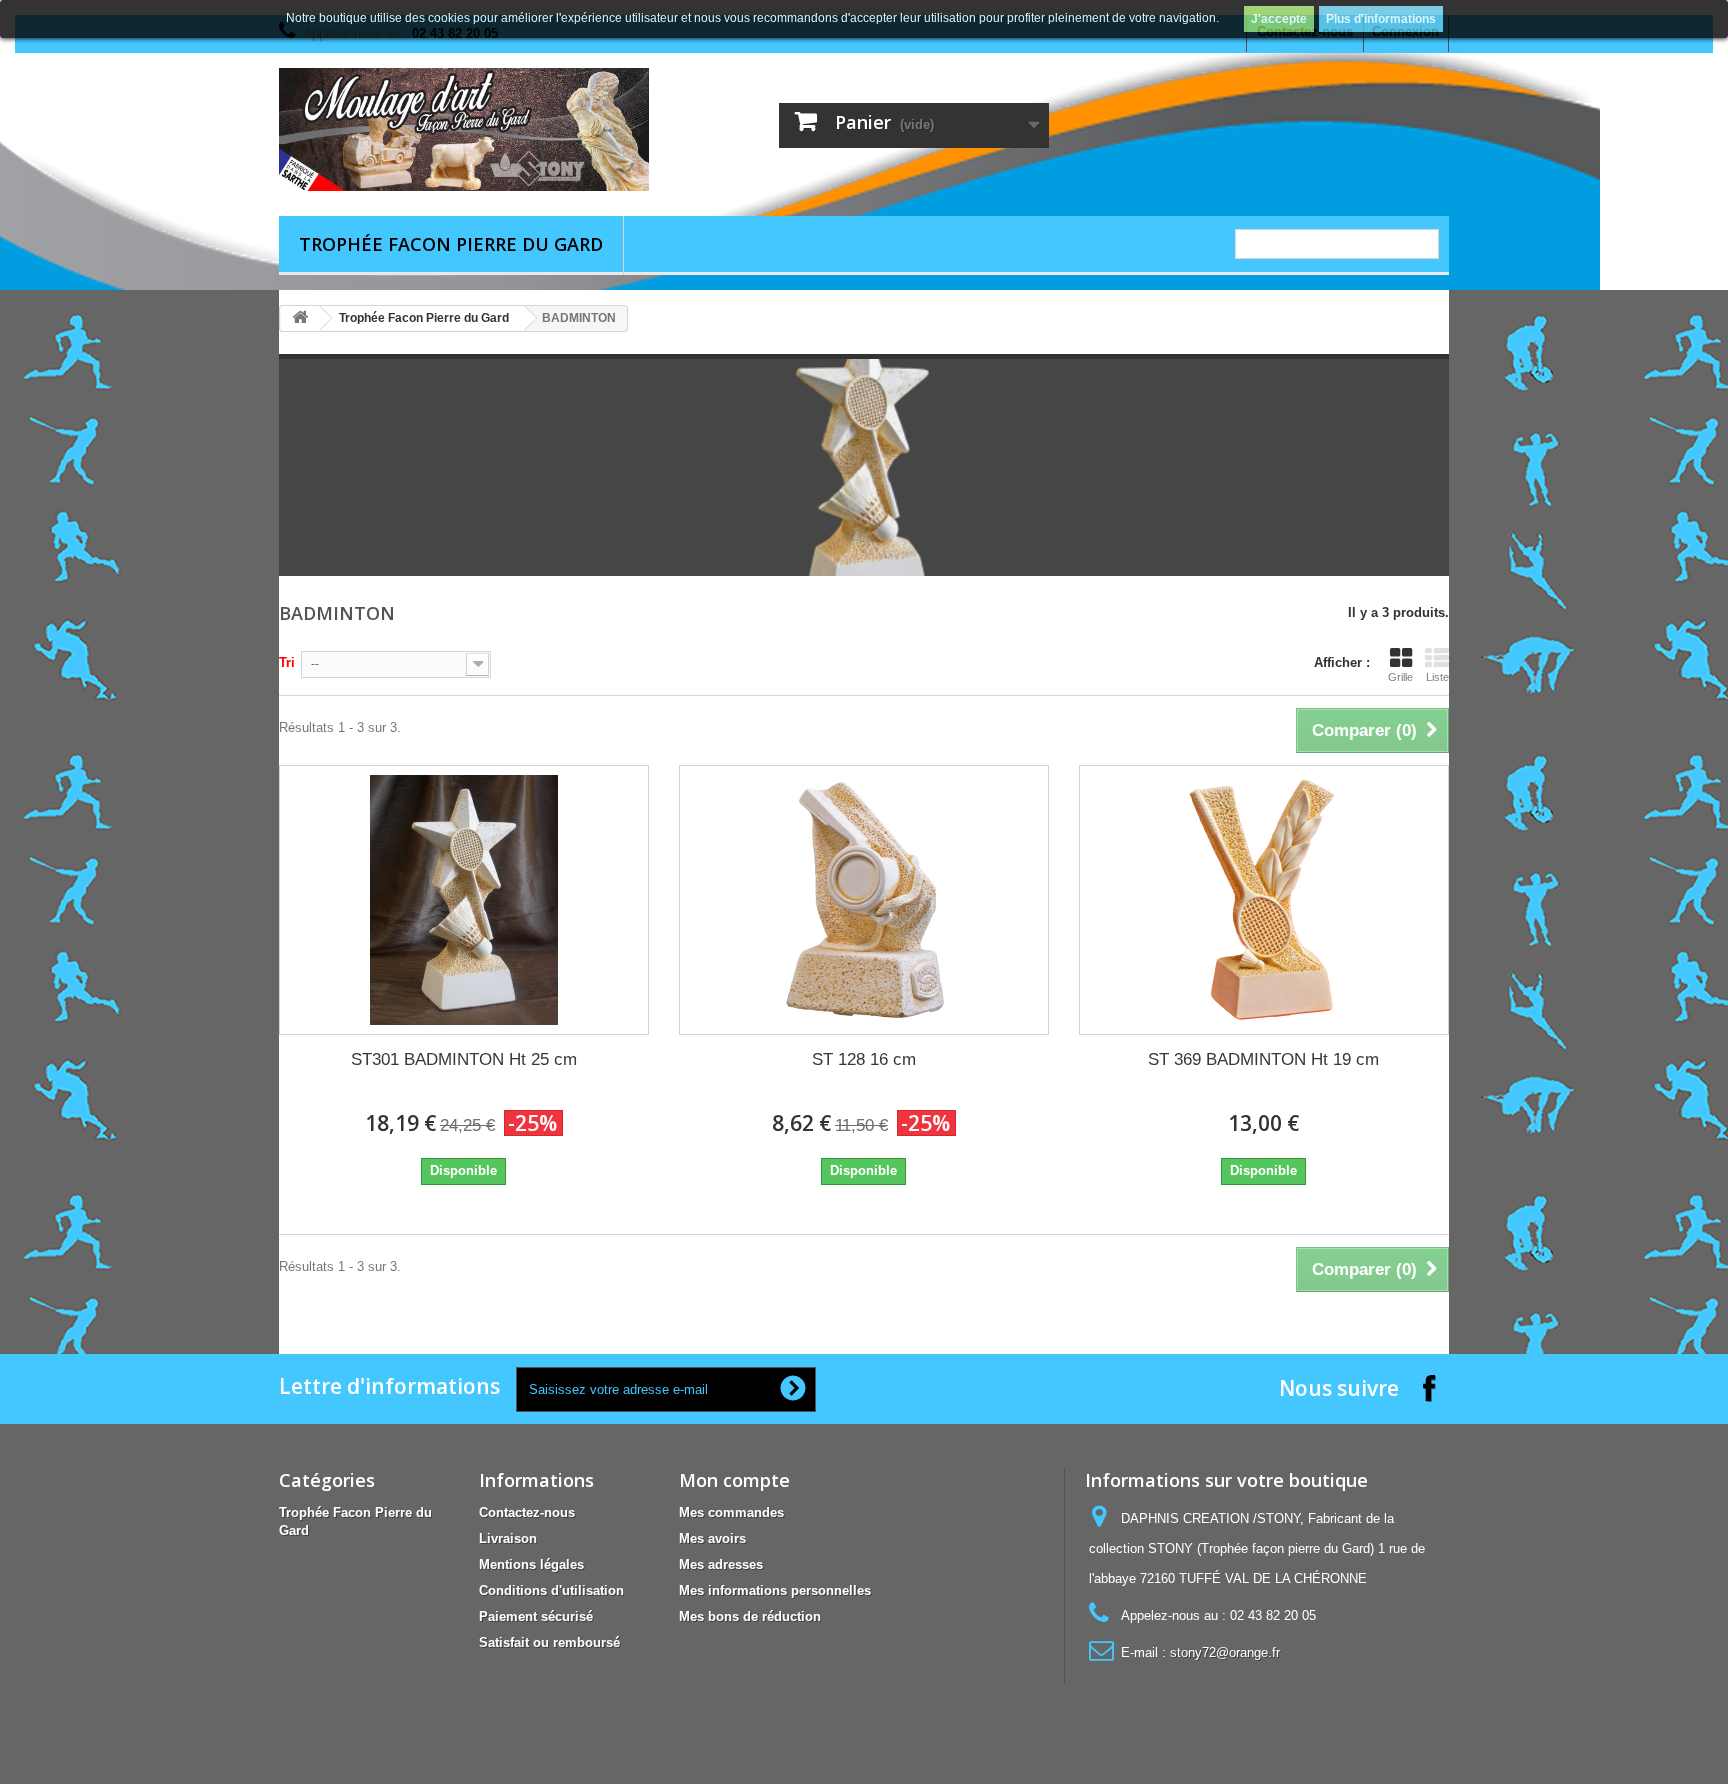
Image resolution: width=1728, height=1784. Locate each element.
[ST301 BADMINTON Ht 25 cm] (464, 900)
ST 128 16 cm (864, 1059)
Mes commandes (731, 1512)
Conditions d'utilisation (551, 1590)
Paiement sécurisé (536, 1616)
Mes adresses (721, 1564)
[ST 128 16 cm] (864, 900)
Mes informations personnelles (775, 1590)
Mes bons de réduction (750, 1616)
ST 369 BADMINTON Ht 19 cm (1263, 1059)
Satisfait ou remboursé (549, 1642)
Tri (287, 662)
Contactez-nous (527, 1512)
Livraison (508, 1538)
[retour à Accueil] (300, 318)
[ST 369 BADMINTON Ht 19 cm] (1264, 900)
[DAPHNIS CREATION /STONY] (464, 129)
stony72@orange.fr (1225, 1652)
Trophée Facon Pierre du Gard (451, 244)
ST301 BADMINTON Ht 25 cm (464, 1059)
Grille (1400, 677)
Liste (1437, 677)
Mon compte (734, 1480)
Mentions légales (531, 1564)
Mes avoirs (712, 1538)
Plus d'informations (1381, 19)
